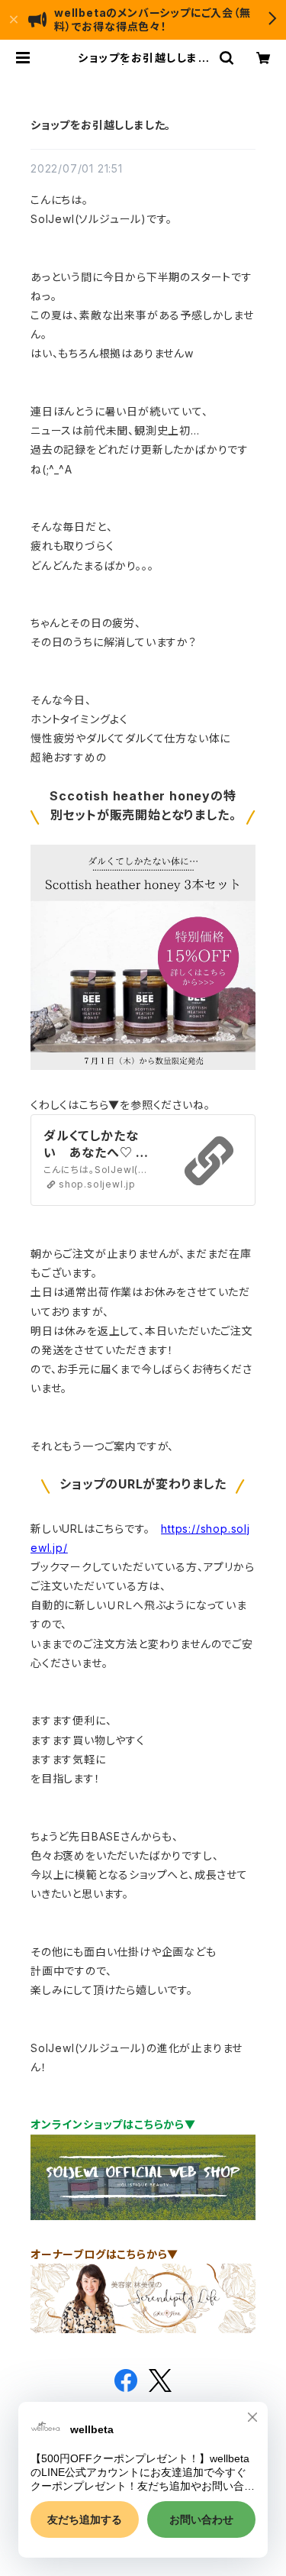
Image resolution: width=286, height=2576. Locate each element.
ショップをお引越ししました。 (101, 125)
